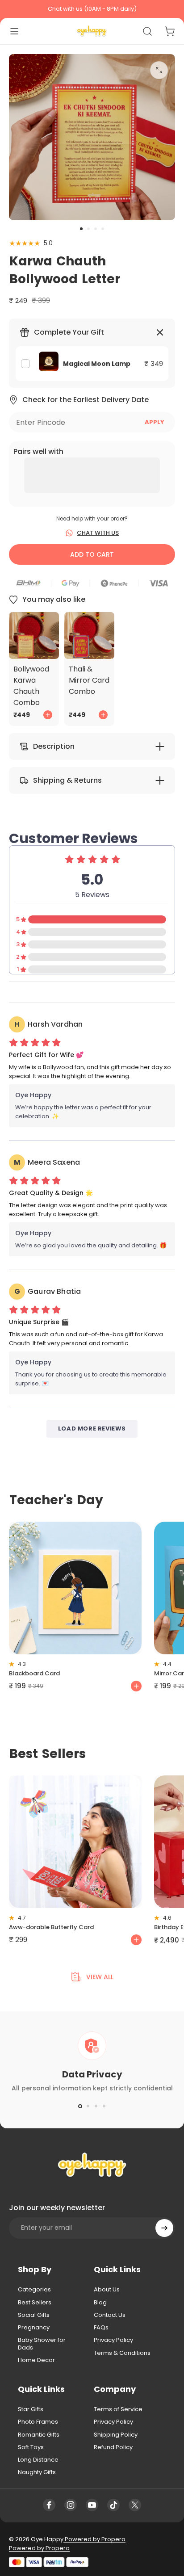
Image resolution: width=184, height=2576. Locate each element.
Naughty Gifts (37, 2472)
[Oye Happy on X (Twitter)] (135, 2505)
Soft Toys (31, 2447)
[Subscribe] (164, 2228)
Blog (100, 2303)
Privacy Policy (113, 2340)
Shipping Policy (116, 2435)
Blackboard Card (34, 1673)
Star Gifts (31, 2409)
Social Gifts (34, 2315)
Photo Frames (38, 2422)
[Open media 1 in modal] (159, 70)
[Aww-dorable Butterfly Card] (75, 1842)
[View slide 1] (80, 2106)
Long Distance (38, 2460)
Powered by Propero (94, 2539)
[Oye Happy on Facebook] (49, 2505)
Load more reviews (92, 1429)
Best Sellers (35, 2303)
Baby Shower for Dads (42, 2344)
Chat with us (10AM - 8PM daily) (92, 9)
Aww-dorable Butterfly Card (51, 1927)
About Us (107, 2290)
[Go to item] (81, 229)
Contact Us (110, 2315)
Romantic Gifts (39, 2435)
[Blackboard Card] (75, 1588)
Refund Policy (113, 2447)
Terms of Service (118, 2409)
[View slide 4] (104, 2106)
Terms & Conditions (122, 2353)
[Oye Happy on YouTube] (92, 2505)
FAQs (101, 2328)
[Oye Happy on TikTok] (113, 2505)
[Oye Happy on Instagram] (71, 2505)
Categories (34, 2290)
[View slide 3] (96, 2106)
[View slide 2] (88, 2106)
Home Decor (36, 2360)
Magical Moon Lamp (97, 364)
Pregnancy (34, 2328)
